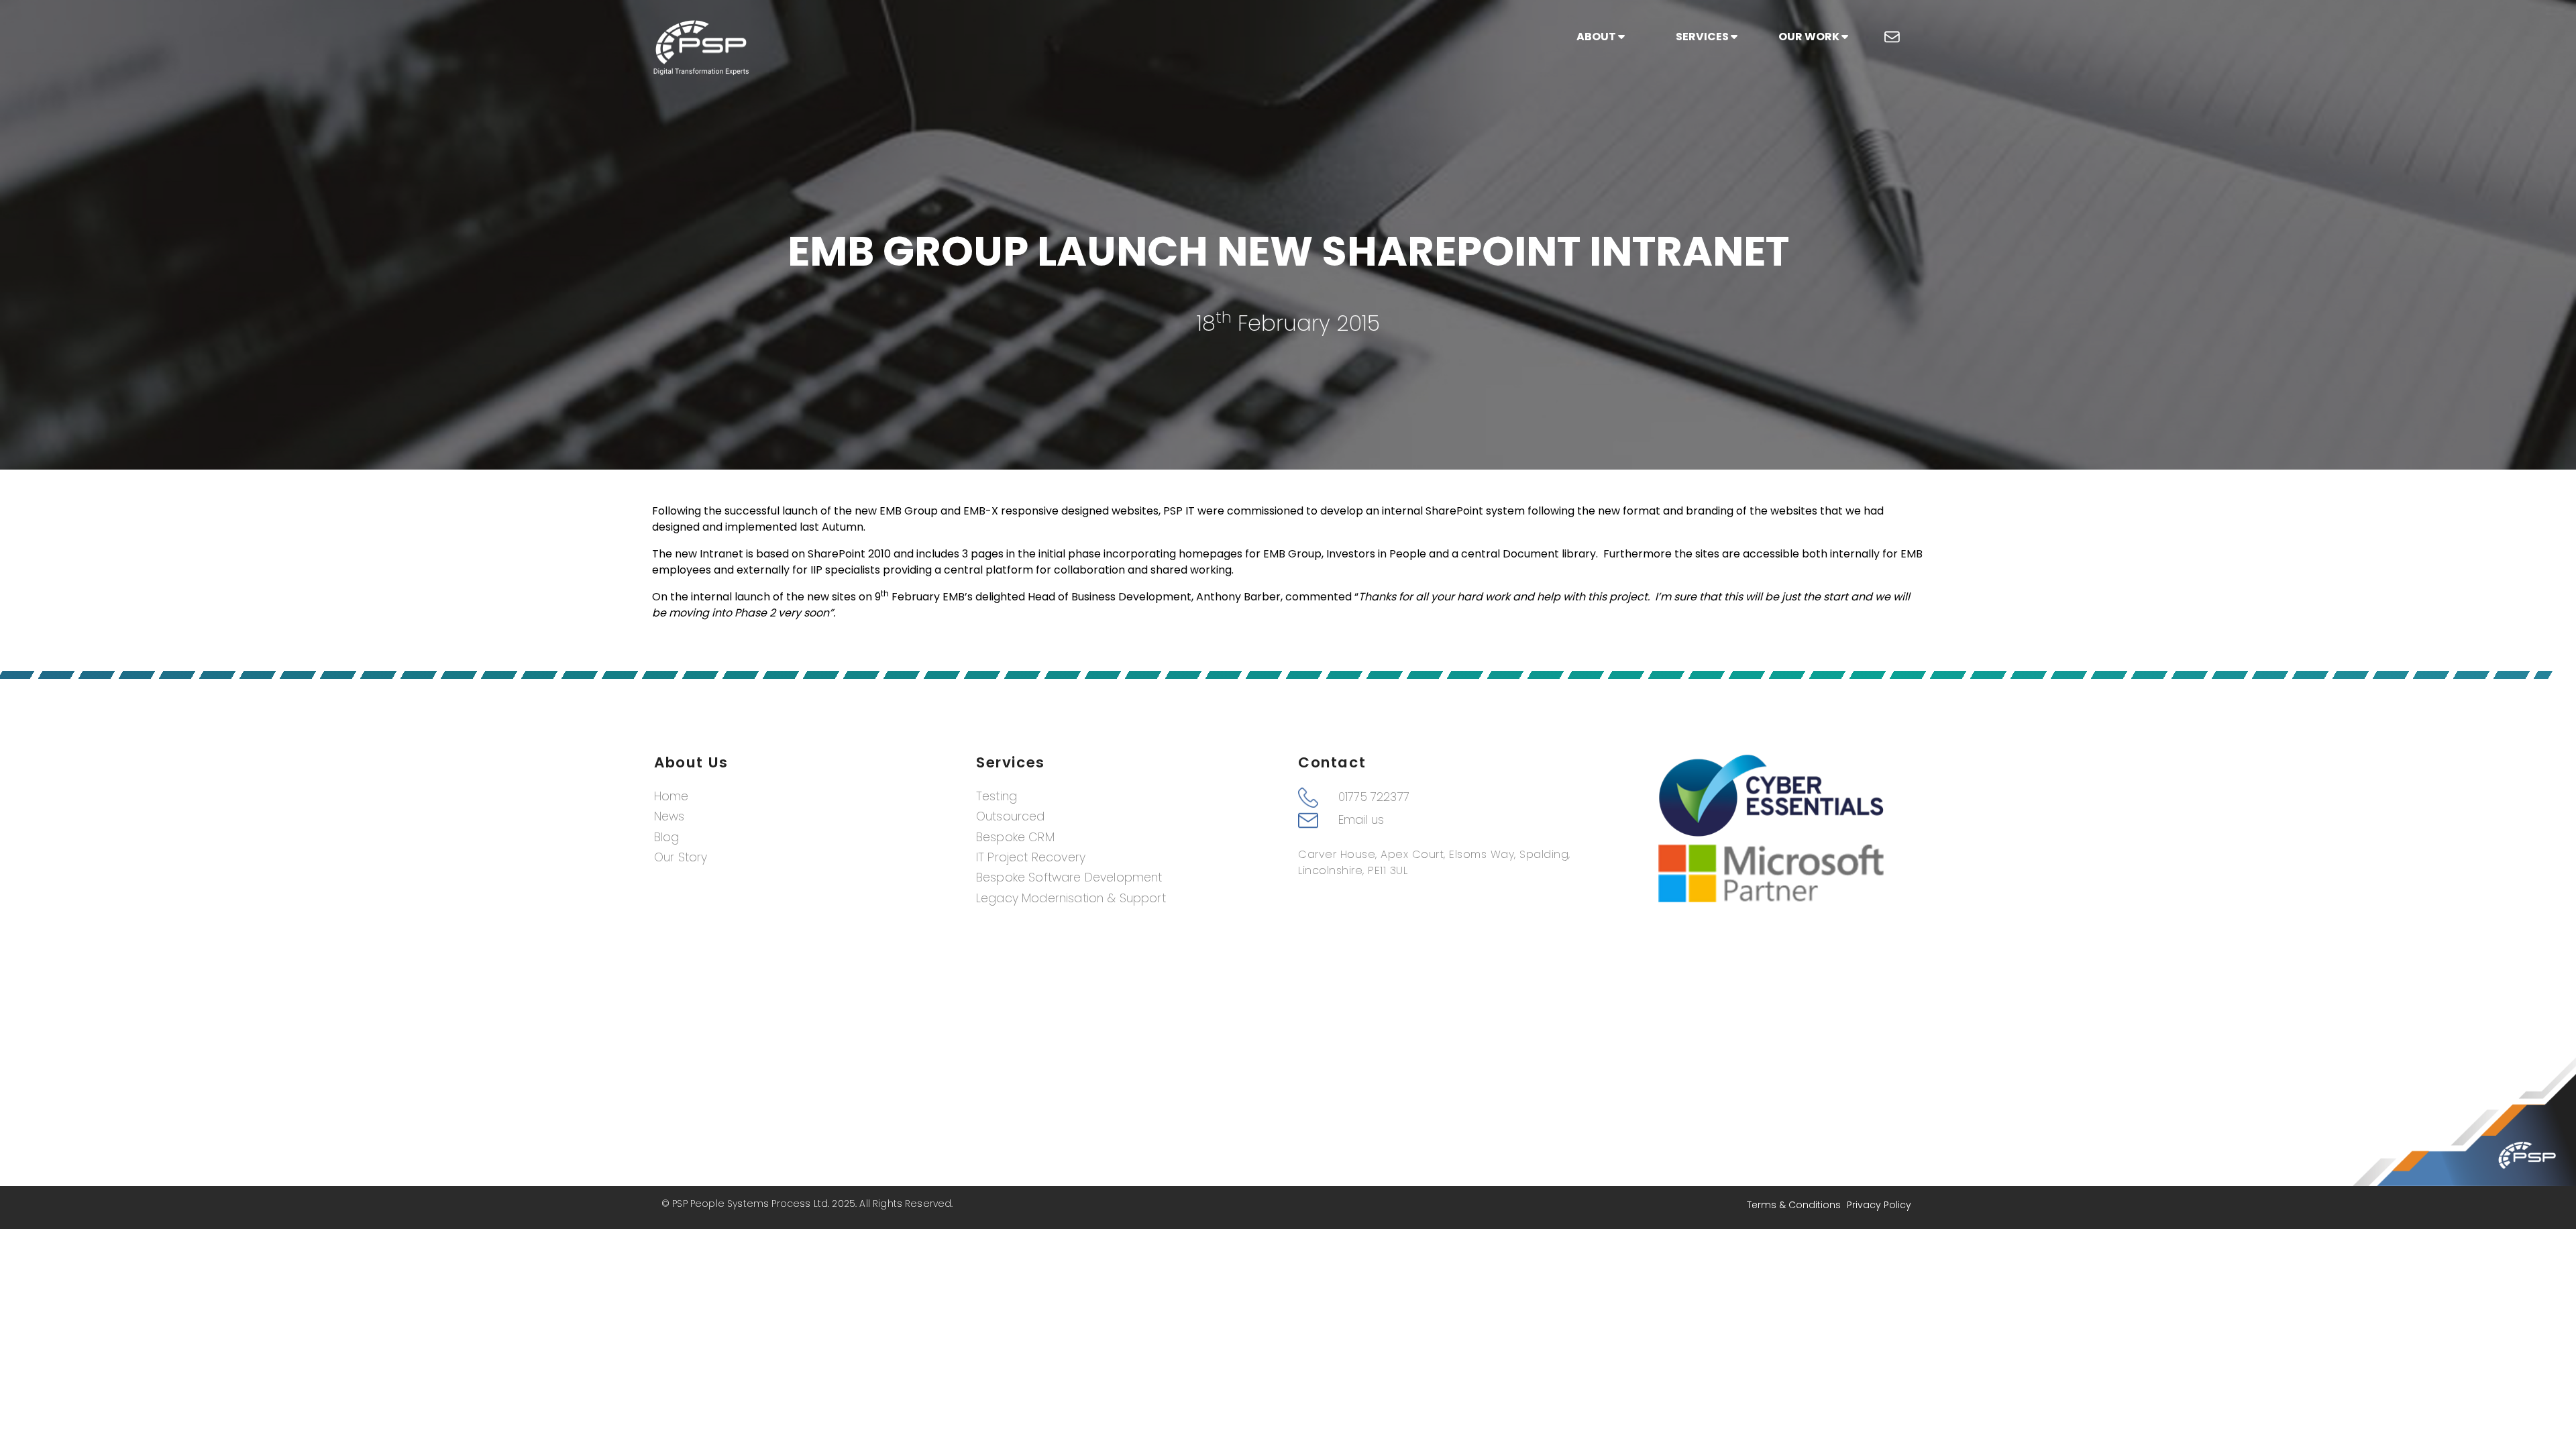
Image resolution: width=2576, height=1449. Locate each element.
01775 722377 (1374, 797)
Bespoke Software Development (1069, 877)
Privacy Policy (1879, 1205)
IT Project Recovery (1031, 857)
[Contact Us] (1892, 37)
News (669, 816)
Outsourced (1011, 816)
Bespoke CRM (1015, 837)
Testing (997, 796)
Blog (667, 837)
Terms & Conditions (1794, 1205)
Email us (1361, 820)
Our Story (681, 857)
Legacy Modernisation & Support (1071, 898)
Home (672, 796)
